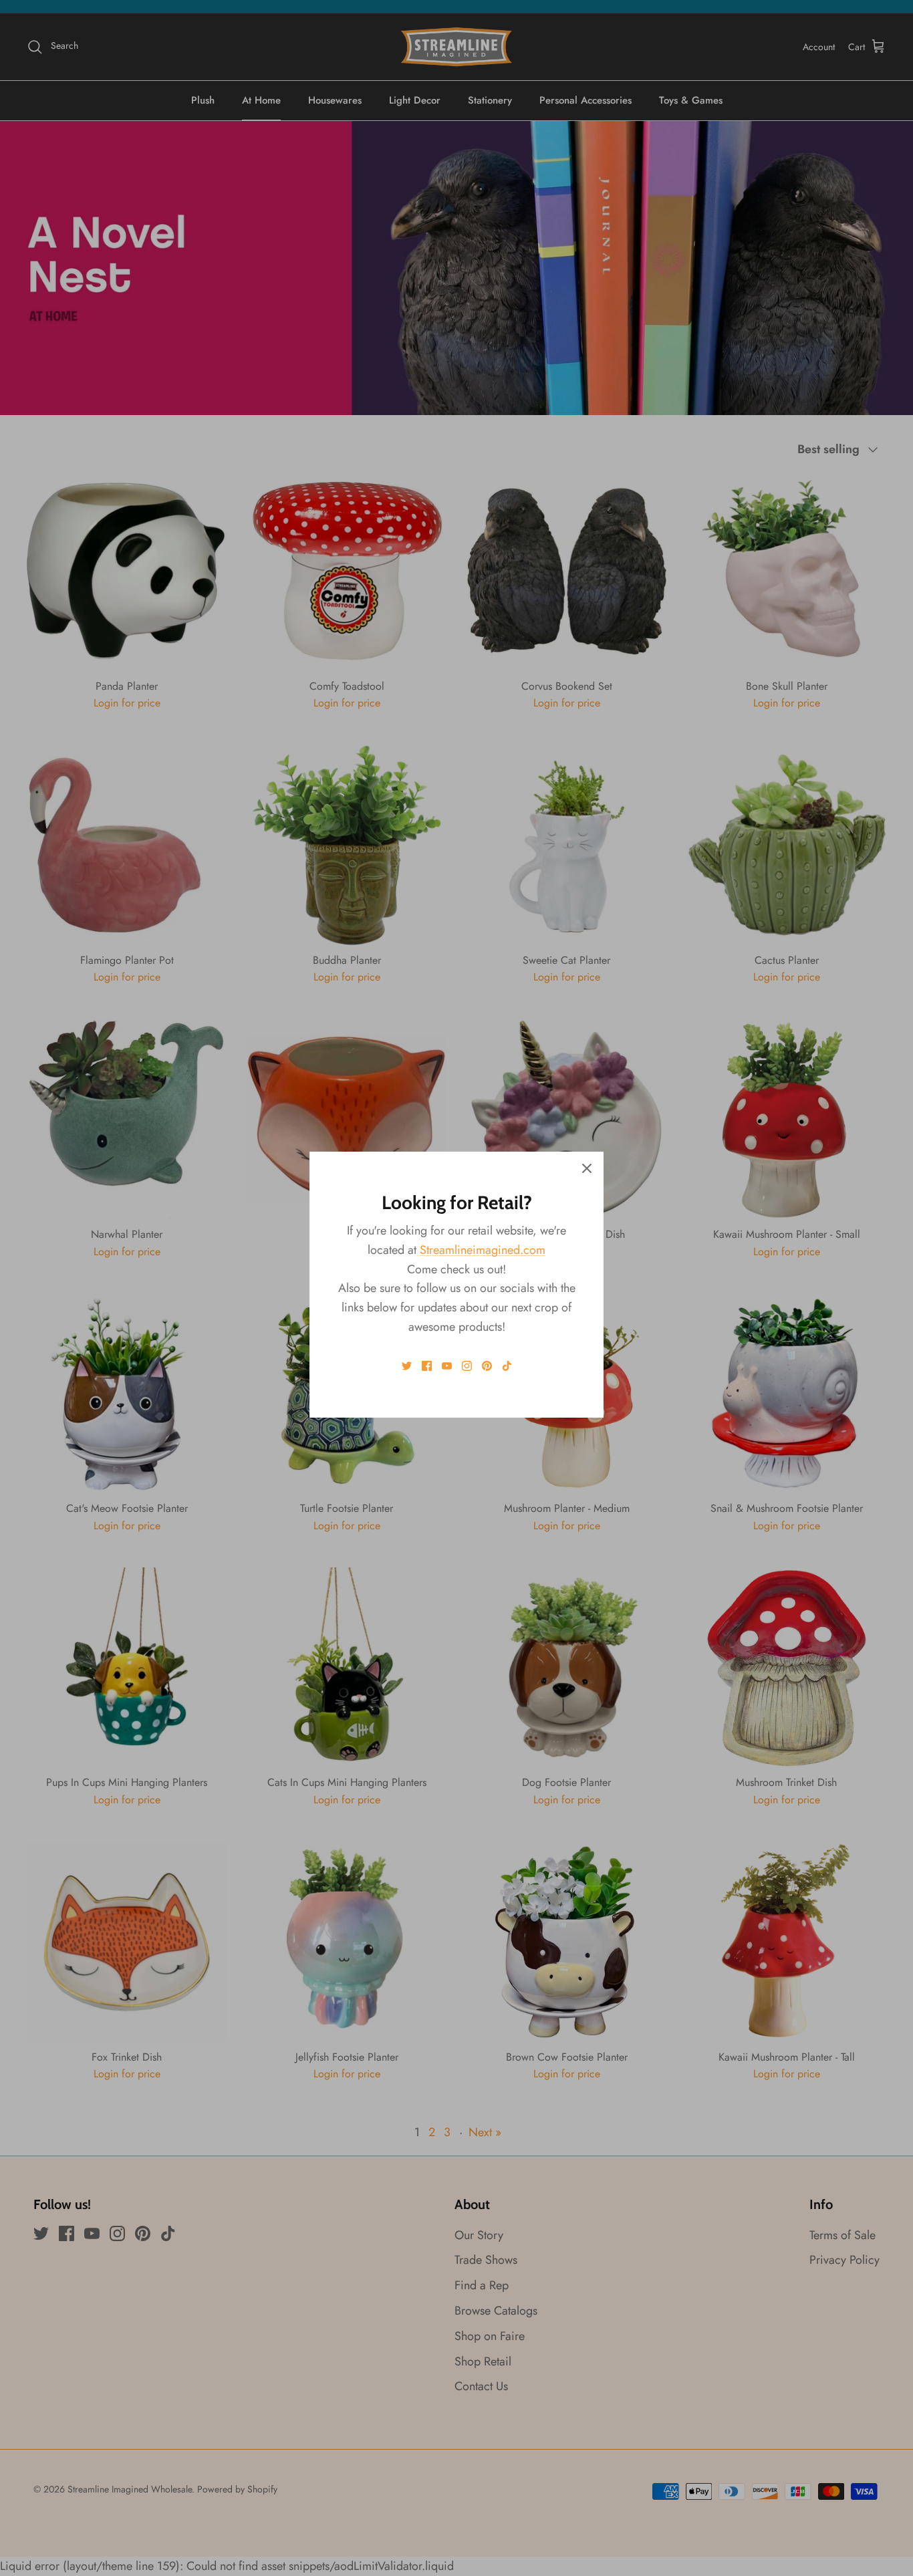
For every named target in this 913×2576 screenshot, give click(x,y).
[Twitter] (407, 1366)
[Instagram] (467, 1366)
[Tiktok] (507, 1366)
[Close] (587, 1168)
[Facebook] (427, 1366)
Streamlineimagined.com (483, 1250)
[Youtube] (447, 1366)
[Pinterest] (487, 1366)
